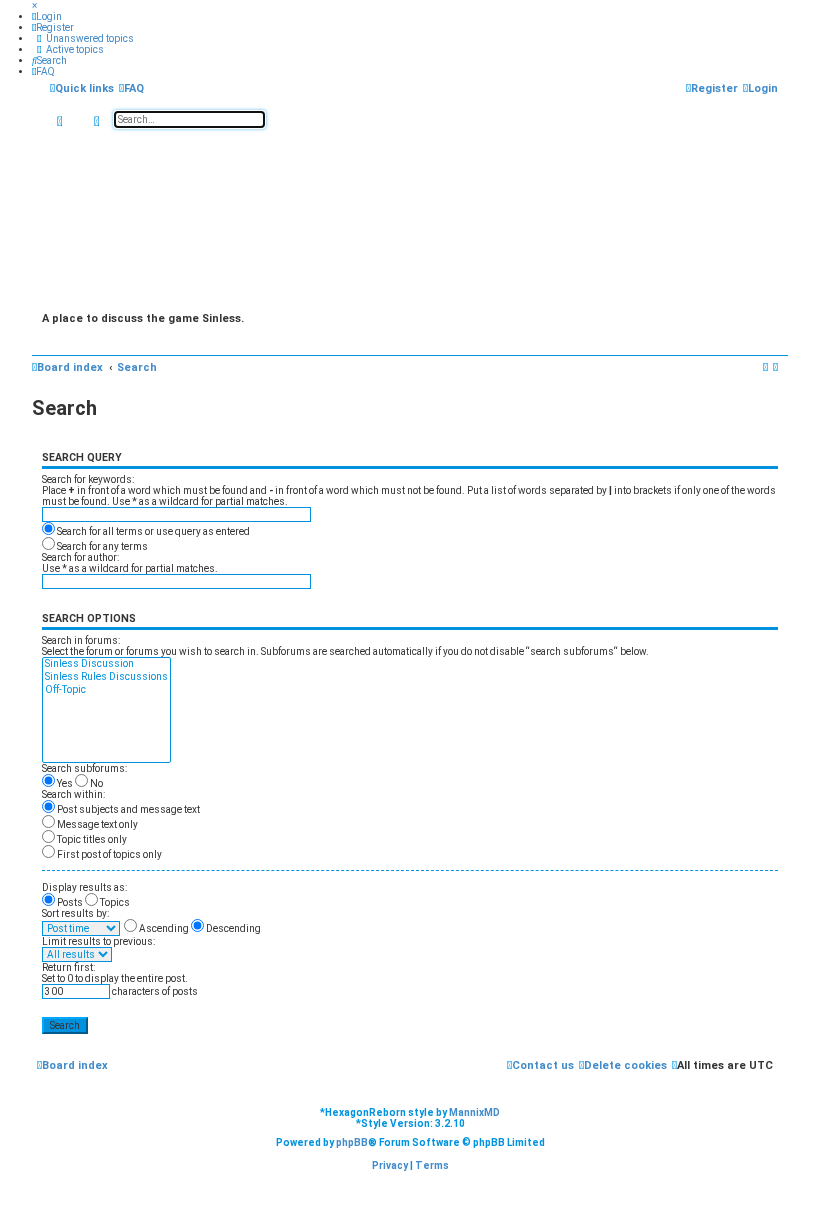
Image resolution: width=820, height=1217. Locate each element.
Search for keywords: (88, 479)
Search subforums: (84, 768)
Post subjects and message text (127, 809)
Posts (69, 902)
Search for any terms (101, 546)
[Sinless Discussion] (106, 664)
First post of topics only (108, 854)
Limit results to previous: (98, 941)
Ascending (163, 928)
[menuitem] (47, 16)
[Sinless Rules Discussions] (106, 677)
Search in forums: (81, 640)
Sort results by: (75, 913)
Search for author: (80, 557)
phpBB (352, 1142)
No (95, 783)
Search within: (73, 794)
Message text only (96, 824)
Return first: (68, 967)
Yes (64, 783)
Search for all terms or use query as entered (152, 531)
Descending (232, 928)
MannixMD (474, 1112)
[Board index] (410, 219)
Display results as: (84, 887)
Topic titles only (91, 839)
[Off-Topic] (106, 690)
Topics (114, 902)
